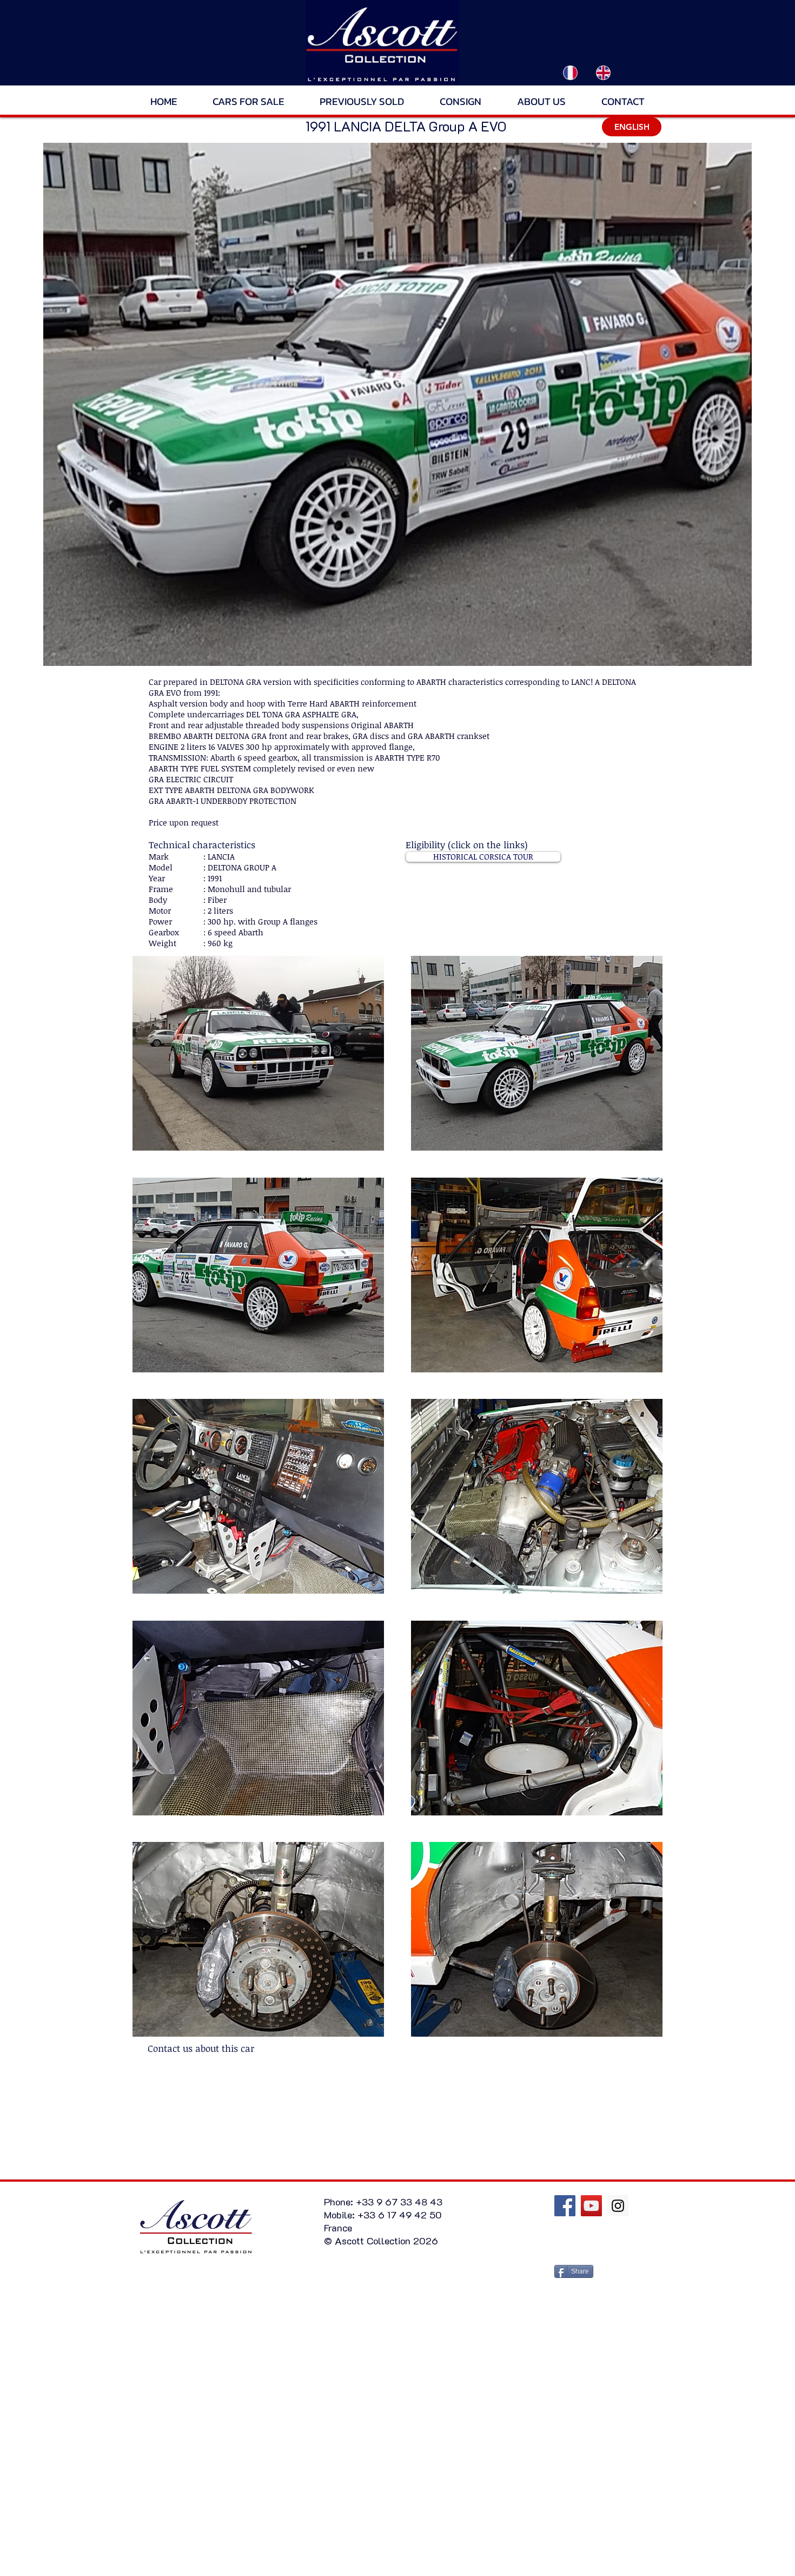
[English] (603, 72)
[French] (571, 72)
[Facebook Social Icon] (565, 2206)
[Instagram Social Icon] (618, 2206)
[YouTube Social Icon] (591, 2206)
